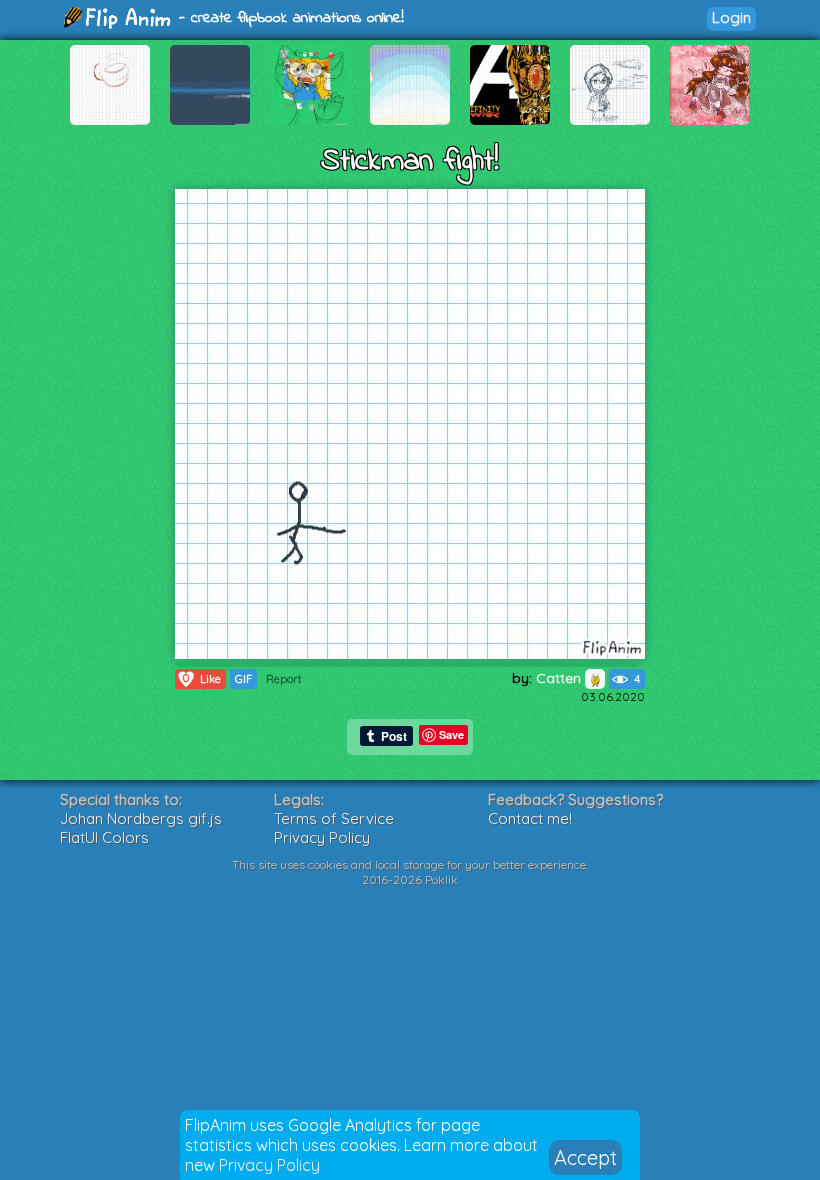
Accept (585, 1157)
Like (202, 678)
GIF (243, 679)
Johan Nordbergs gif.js (141, 818)
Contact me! (530, 818)
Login (731, 17)
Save (451, 734)
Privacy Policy (269, 1165)
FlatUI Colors (104, 837)
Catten (560, 678)
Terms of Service (334, 818)
